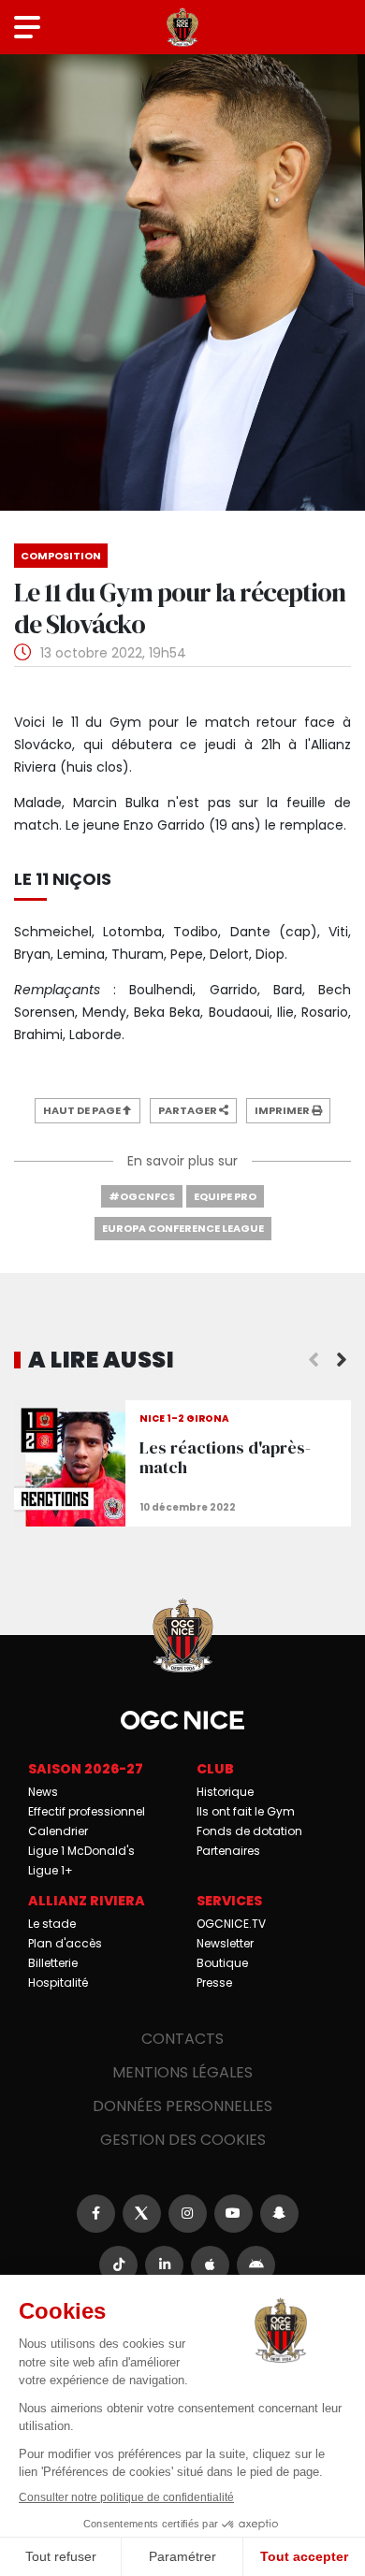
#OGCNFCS (142, 1196)
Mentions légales (182, 2072)
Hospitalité (58, 1983)
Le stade (52, 1924)
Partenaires (228, 1851)
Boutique (222, 1963)
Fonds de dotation (249, 1831)
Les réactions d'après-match (182, 1463)
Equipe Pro (225, 1196)
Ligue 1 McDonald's (81, 1851)
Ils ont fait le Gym (246, 1811)
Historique (225, 1792)
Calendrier (58, 1831)
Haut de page (83, 1110)
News (43, 1792)
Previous (314, 1360)
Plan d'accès (65, 1943)
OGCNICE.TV (231, 1924)
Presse (214, 1983)
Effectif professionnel (87, 1811)
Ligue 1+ (51, 1870)
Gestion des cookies (183, 2140)
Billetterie (53, 1963)
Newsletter (225, 1943)
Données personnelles (182, 2106)
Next (342, 1360)
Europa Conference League (183, 1228)
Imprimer (283, 1110)
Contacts (182, 2039)
